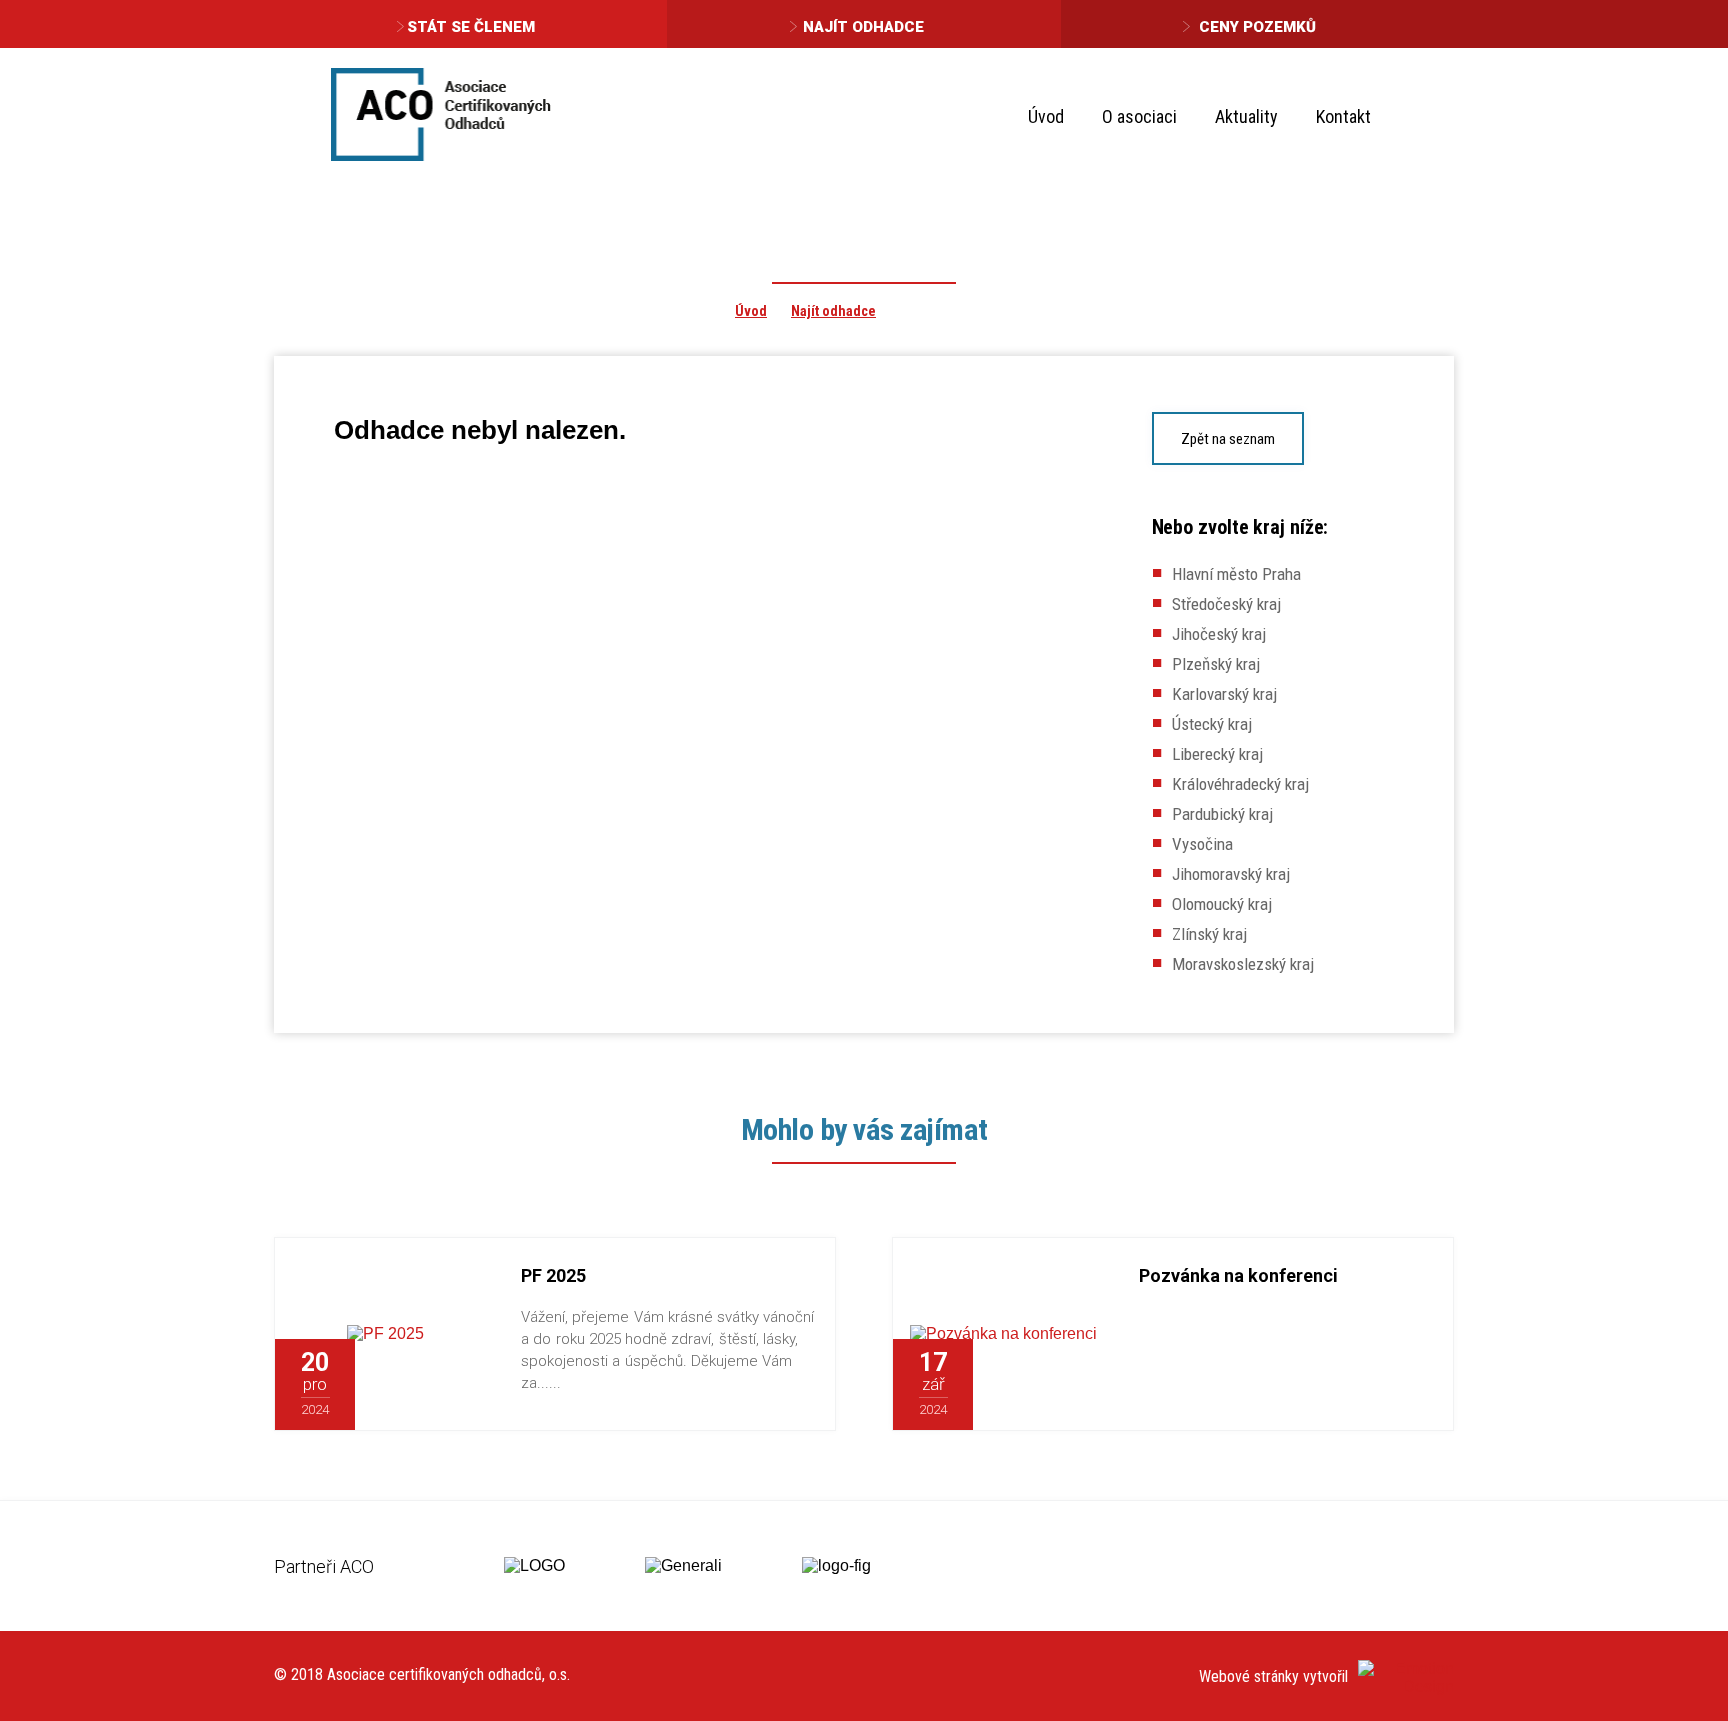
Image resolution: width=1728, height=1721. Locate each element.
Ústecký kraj (1212, 724)
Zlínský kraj (1209, 934)
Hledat (1422, 115)
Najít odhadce (863, 27)
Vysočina (1202, 844)
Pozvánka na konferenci (1238, 1275)
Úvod (1046, 116)
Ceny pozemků (1257, 27)
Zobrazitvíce (425, 1385)
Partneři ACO (324, 1566)
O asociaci (1139, 116)
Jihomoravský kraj (1231, 874)
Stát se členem (471, 27)
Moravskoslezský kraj (1243, 964)
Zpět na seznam (1228, 439)
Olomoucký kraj (1222, 904)
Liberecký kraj (1217, 754)
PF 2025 (553, 1275)
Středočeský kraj (1226, 604)
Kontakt (1343, 116)
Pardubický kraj (1222, 814)
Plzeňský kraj (1216, 664)
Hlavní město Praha (1236, 574)
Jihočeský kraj (1219, 634)
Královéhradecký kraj (1240, 784)
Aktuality (1246, 116)
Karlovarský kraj (1224, 694)
